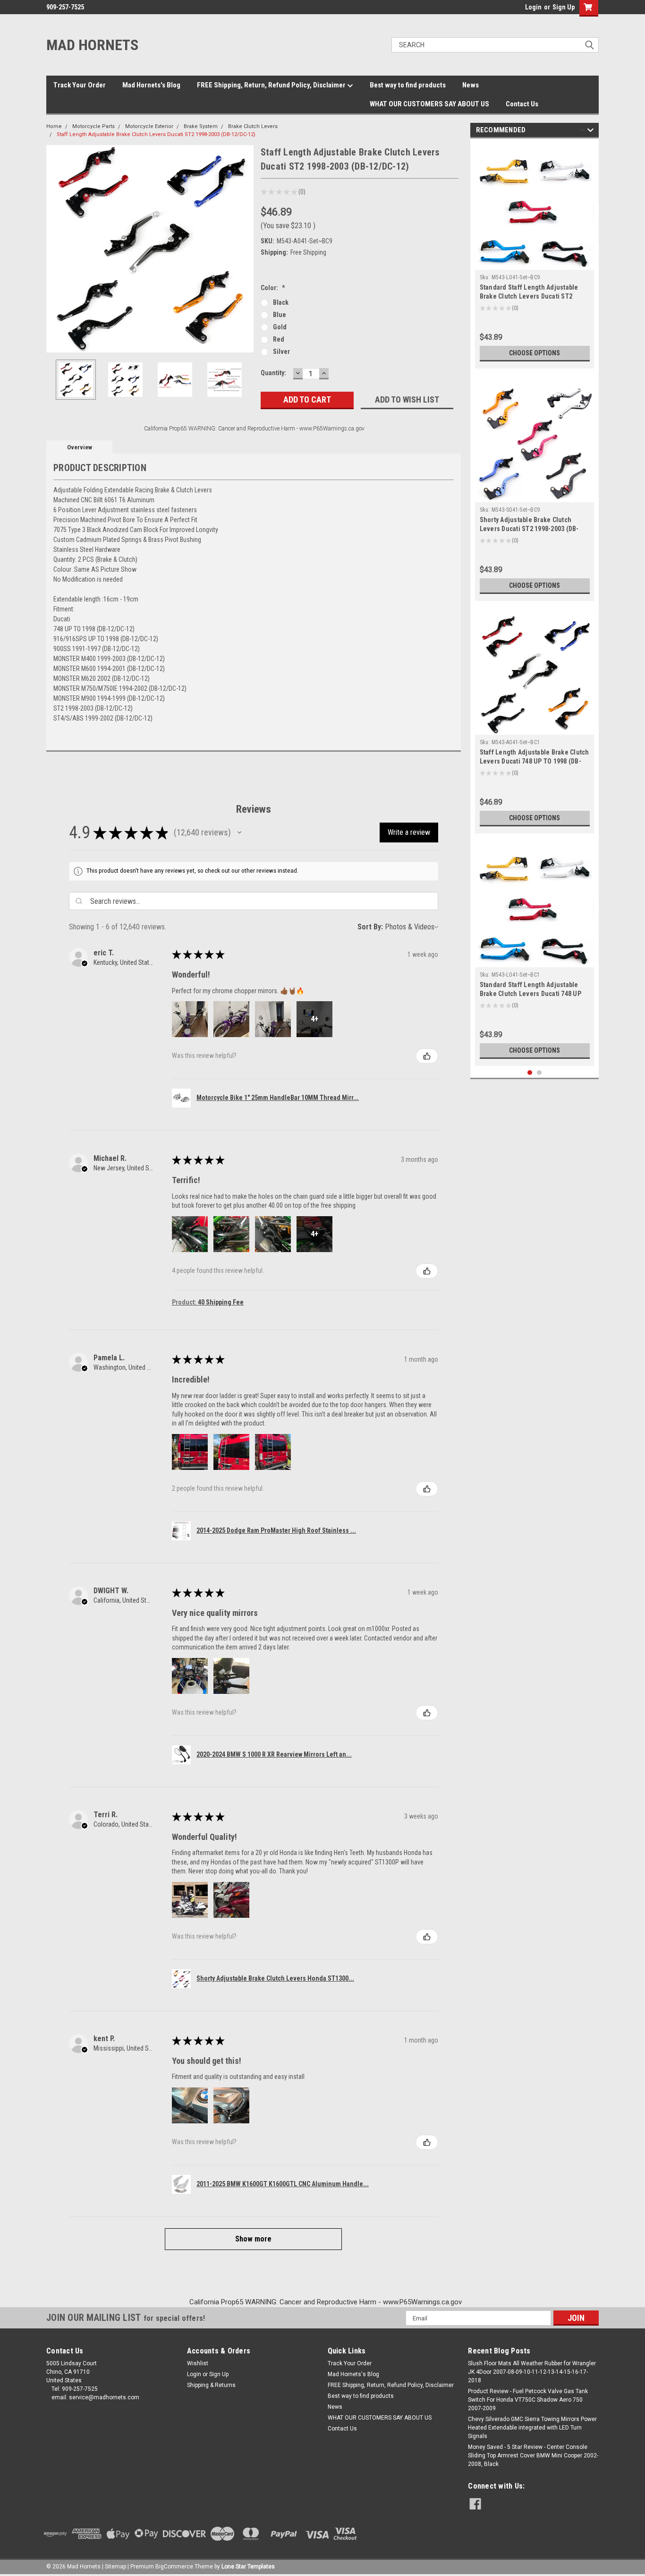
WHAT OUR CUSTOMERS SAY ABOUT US (429, 104)
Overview (80, 447)
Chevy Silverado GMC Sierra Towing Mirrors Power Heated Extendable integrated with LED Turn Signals (532, 2428)
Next (244, 249)
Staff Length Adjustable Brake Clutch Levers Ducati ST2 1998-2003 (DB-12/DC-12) (156, 134)
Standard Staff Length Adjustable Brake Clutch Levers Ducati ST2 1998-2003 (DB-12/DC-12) (529, 296)
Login (533, 7)
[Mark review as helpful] (427, 1056)
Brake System (201, 126)
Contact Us (522, 104)
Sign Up (564, 7)
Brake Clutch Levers (253, 126)
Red (279, 339)
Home (54, 126)
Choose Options (535, 353)
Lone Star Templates (248, 2567)
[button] (239, 833)
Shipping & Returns (211, 2385)
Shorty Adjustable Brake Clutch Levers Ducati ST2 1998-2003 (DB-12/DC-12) (529, 529)
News (471, 85)
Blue (280, 315)
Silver (281, 352)
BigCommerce (174, 2567)
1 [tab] (530, 1073)
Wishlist (198, 2363)
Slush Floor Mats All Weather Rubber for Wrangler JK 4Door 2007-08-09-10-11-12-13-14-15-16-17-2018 (532, 2372)
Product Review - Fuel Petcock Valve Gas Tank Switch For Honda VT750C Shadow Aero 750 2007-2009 (528, 2400)
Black (281, 302)
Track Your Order (80, 85)
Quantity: (273, 373)
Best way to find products (408, 85)
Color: (273, 288)
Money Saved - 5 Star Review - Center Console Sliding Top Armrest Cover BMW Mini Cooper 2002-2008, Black (533, 2456)
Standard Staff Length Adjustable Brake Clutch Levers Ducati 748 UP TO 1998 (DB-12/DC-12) (530, 994)
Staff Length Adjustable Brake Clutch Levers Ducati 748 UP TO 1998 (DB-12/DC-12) (535, 761)
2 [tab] (539, 1073)
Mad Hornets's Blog (151, 85)
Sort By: (370, 927)
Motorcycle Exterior (149, 126)
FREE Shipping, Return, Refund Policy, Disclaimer (272, 85)
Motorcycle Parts (93, 126)
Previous (56, 249)
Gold (280, 327)
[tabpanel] (535, 256)
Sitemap (115, 2567)
